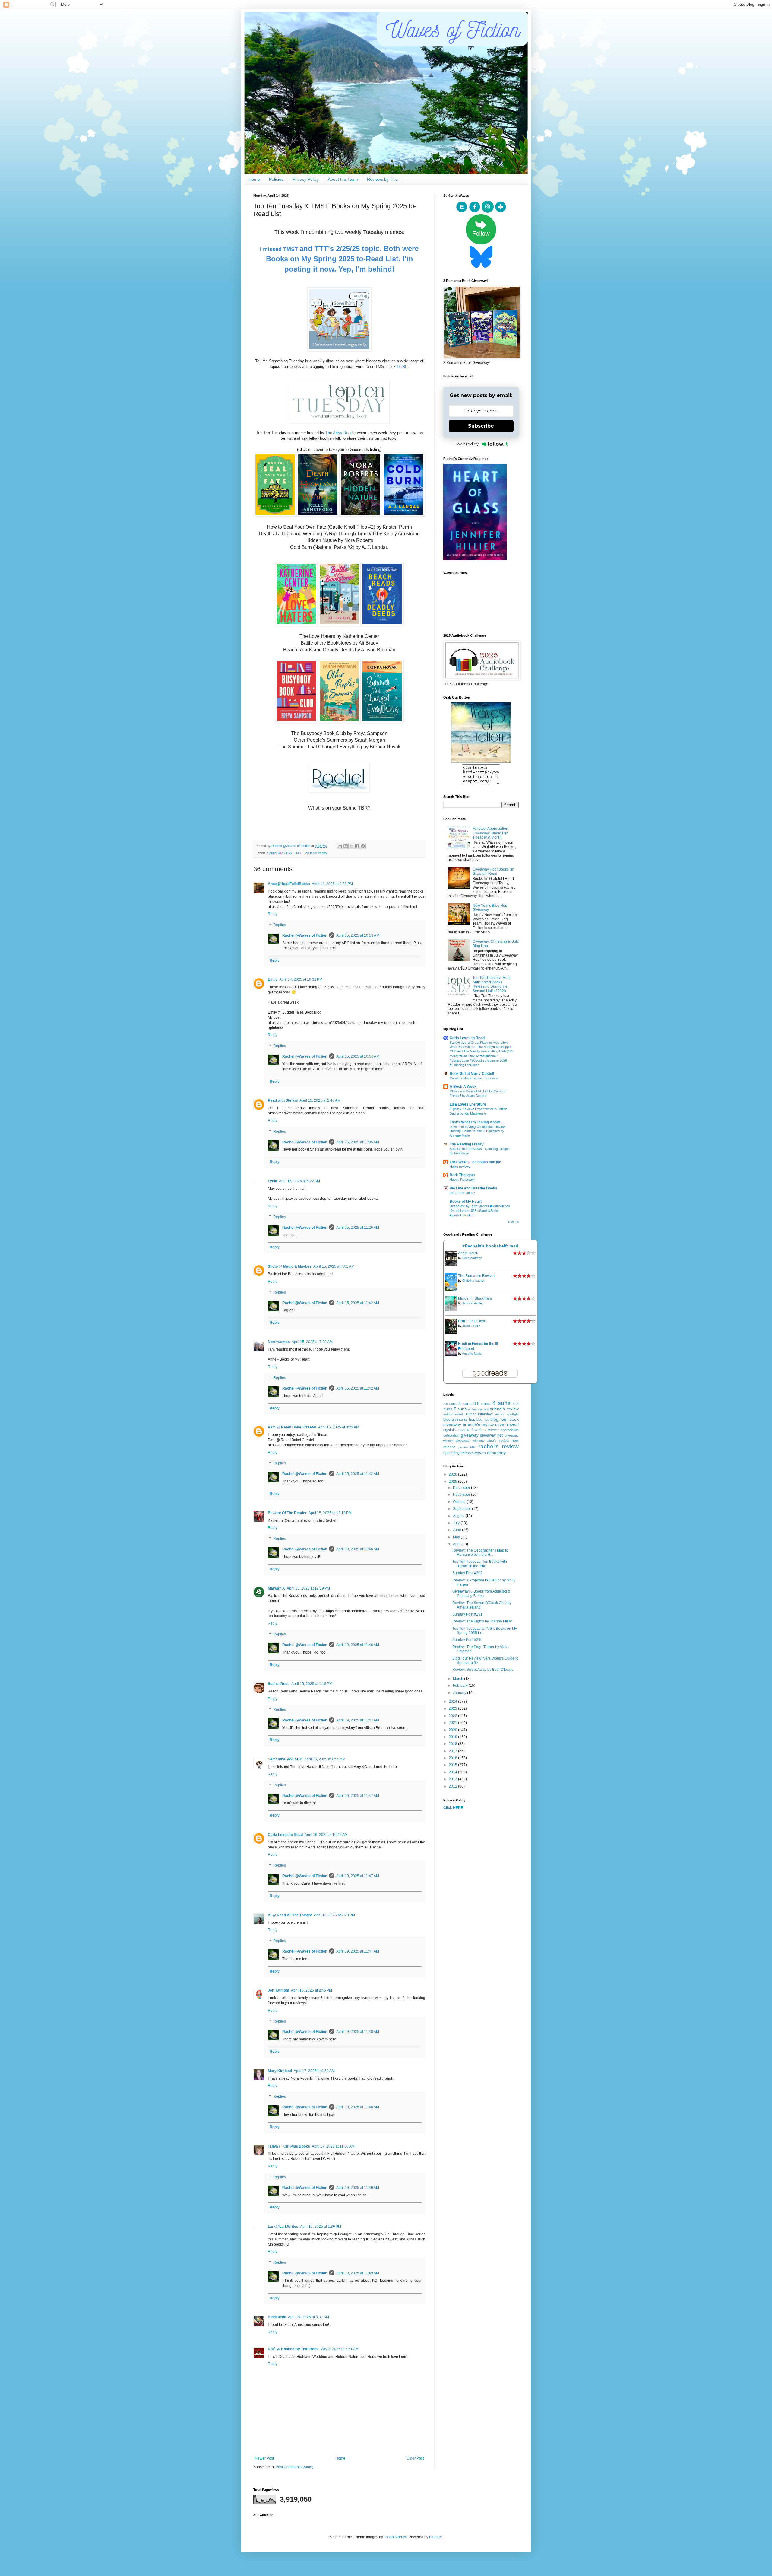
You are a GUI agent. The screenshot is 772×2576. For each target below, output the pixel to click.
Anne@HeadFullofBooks (289, 884)
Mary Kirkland (280, 2071)
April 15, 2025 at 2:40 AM (320, 1100)
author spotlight (507, 1414)
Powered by (467, 444)
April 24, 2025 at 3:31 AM (308, 2317)
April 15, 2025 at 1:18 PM (312, 1684)
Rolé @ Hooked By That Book (293, 2349)
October (460, 1502)
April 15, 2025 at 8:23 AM (339, 1427)
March (459, 1679)
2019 (453, 1737)
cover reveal (507, 1425)
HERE (402, 366)
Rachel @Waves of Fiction (305, 935)
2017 (453, 1751)
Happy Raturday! (462, 1180)
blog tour (499, 1419)
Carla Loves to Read (285, 1835)
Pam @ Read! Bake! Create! (292, 1427)
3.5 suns (482, 1403)
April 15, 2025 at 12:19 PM (308, 1588)
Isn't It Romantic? (462, 1193)
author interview (479, 1414)
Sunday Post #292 (467, 1573)
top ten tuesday (316, 853)
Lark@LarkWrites (283, 2227)
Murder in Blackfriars (475, 1298)
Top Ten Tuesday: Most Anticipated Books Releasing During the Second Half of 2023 (491, 984)
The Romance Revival (476, 1276)
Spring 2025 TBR (280, 853)
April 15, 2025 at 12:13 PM (330, 1513)
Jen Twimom (278, 1990)
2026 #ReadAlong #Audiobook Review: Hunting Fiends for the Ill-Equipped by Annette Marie (478, 1131)
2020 (453, 1730)
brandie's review (478, 1425)
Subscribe (481, 426)
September (462, 1509)
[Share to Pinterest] (363, 846)
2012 (453, 1786)
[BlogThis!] (346, 846)
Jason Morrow (395, 2537)
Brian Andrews (472, 1258)
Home (254, 179)
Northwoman (279, 1342)
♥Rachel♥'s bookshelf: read (490, 1246)
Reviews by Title (382, 179)
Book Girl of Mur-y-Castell (472, 1074)
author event (453, 1414)
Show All (513, 1222)
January (460, 1693)
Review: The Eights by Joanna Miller (482, 1621)
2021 (453, 1723)
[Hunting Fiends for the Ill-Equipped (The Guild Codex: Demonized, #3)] (453, 1355)
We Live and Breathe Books (473, 1188)
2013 (453, 1779)
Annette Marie (472, 1353)
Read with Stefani (283, 1100)
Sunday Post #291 (467, 1614)
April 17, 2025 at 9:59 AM (314, 2071)
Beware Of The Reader (287, 1513)
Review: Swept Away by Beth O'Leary (483, 1670)
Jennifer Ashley (473, 1303)
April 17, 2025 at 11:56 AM (333, 2146)
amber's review (478, 1409)
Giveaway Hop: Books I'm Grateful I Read (493, 871)
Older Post (415, 2458)
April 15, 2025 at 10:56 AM (358, 1056)
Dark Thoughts (462, 1175)
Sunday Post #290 (467, 1640)
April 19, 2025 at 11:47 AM (358, 1720)
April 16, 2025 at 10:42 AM (326, 1835)
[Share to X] (351, 846)
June (457, 1530)
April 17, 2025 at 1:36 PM (321, 2227)
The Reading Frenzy (467, 1144)
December (462, 1488)
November (462, 1495)
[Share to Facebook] (357, 846)
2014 (453, 1772)
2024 (453, 1702)
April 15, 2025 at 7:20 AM (312, 1342)
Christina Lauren (474, 1280)
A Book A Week (463, 1087)
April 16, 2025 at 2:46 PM (312, 1990)
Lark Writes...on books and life (475, 1162)
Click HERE (453, 1808)
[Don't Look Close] (453, 1333)
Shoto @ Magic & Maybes (290, 1266)
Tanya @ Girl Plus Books (289, 2146)
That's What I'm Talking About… (477, 1122)
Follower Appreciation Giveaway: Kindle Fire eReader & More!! (490, 833)
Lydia (272, 1181)
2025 (453, 1482)
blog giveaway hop (459, 1419)
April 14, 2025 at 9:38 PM (332, 884)
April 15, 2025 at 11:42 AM (358, 1303)
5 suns (460, 1409)
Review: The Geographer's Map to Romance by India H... (480, 1552)
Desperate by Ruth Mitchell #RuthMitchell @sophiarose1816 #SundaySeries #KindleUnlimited (480, 1211)
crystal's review (456, 1430)
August (459, 1516)
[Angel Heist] (453, 1265)
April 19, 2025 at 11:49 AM (358, 2188)
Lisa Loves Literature (468, 1104)
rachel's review (499, 1446)
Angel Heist (468, 1253)
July (457, 1523)
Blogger (435, 2537)
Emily (273, 979)
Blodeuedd (277, 2317)
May (457, 1537)
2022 (453, 1716)
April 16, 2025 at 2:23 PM (334, 1915)
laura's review (498, 1441)
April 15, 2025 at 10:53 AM (358, 935)
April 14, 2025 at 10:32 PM (301, 979)
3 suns (465, 1403)
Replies (280, 925)
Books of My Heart (466, 1202)
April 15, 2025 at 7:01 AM (334, 1266)
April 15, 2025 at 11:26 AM (358, 1228)
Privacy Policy (306, 179)
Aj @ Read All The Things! (290, 1915)
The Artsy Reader (341, 433)
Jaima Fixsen (471, 1326)
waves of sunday (490, 1453)
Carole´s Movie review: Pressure (474, 1078)
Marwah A (276, 1588)
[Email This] (340, 846)
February (461, 1686)
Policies (276, 179)
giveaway (470, 1435)
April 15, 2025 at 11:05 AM (358, 1142)
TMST (298, 853)
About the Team (343, 179)
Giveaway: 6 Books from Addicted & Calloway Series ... (481, 1594)
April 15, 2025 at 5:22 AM (299, 1181)
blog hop (483, 1419)
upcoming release (458, 1453)
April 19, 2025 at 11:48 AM (358, 2032)
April (457, 1544)
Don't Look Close (472, 1321)
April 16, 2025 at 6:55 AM (325, 1759)
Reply (273, 914)
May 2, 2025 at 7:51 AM (339, 2349)
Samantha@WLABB (285, 1759)
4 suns (501, 1403)
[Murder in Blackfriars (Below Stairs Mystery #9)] (453, 1310)
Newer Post (264, 2458)
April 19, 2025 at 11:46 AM (358, 1549)
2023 (453, 1708)
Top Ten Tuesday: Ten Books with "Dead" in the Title (480, 1564)
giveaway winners (470, 1441)
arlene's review (504, 1409)
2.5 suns (450, 1404)
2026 (453, 1474)
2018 (453, 1744)
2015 (453, 1765)
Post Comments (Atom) (294, 2467)
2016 (453, 1758)
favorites (479, 1430)
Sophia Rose (279, 1684)
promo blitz (467, 1447)
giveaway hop (492, 1435)
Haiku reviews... (461, 1167)
